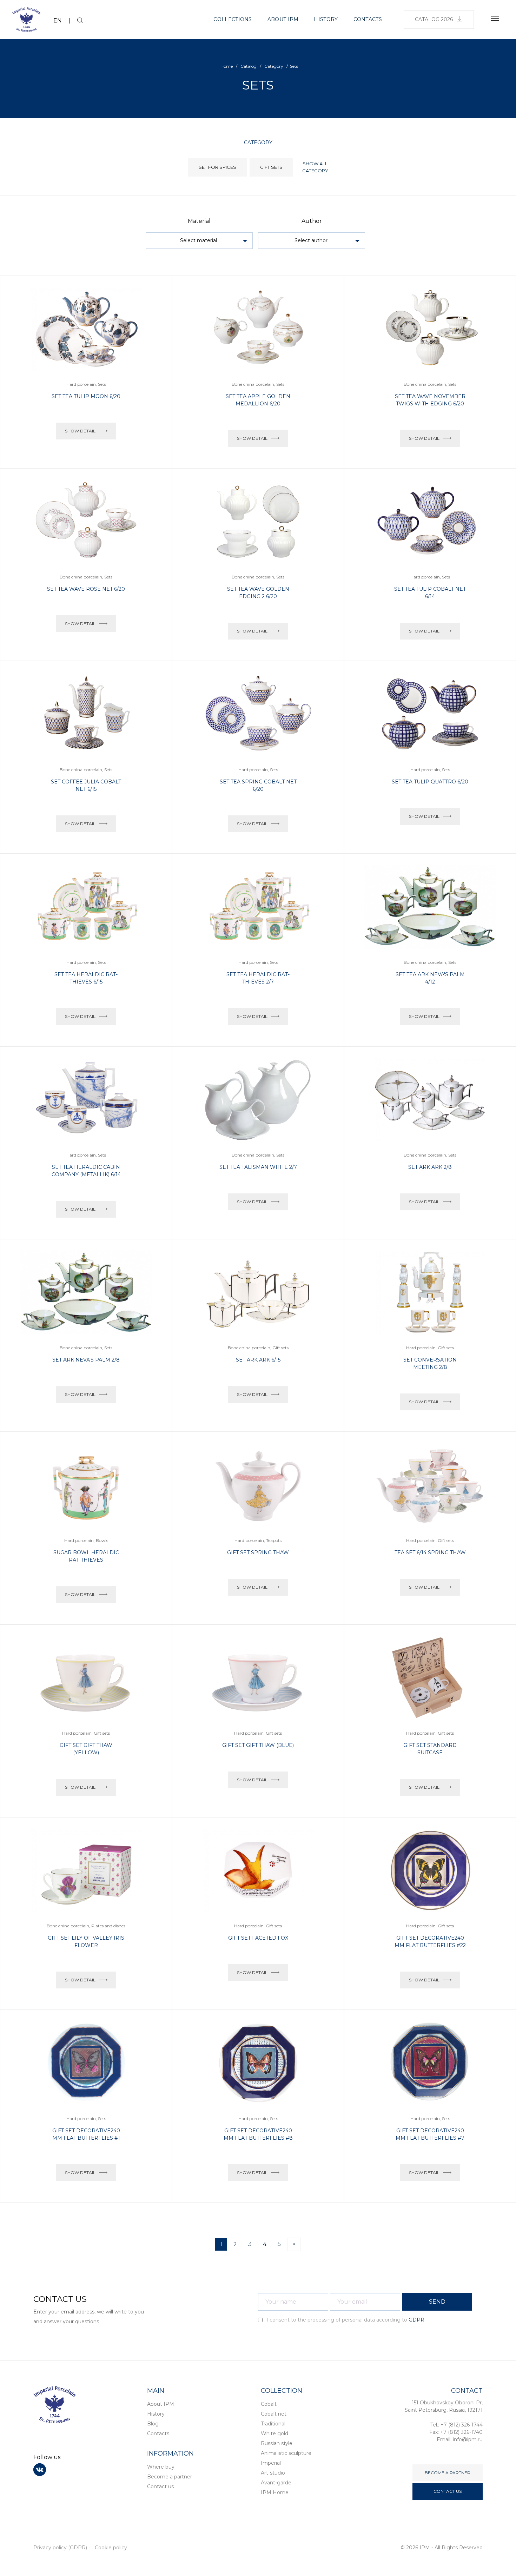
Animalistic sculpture (286, 2453)
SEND (437, 2302)
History (326, 19)
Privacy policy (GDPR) (60, 2548)
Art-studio (273, 2473)
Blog (153, 2424)
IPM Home (275, 2492)
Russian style (277, 2443)
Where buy (161, 2467)
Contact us (160, 2486)
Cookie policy (111, 2548)
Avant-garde (276, 2483)
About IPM (283, 19)
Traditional (273, 2424)
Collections (233, 19)
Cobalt (269, 2404)
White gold (274, 2433)
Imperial (271, 2463)
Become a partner (170, 2477)
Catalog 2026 (434, 19)
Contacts (368, 19)
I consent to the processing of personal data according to (345, 2320)
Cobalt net (274, 2414)
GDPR (416, 2320)
